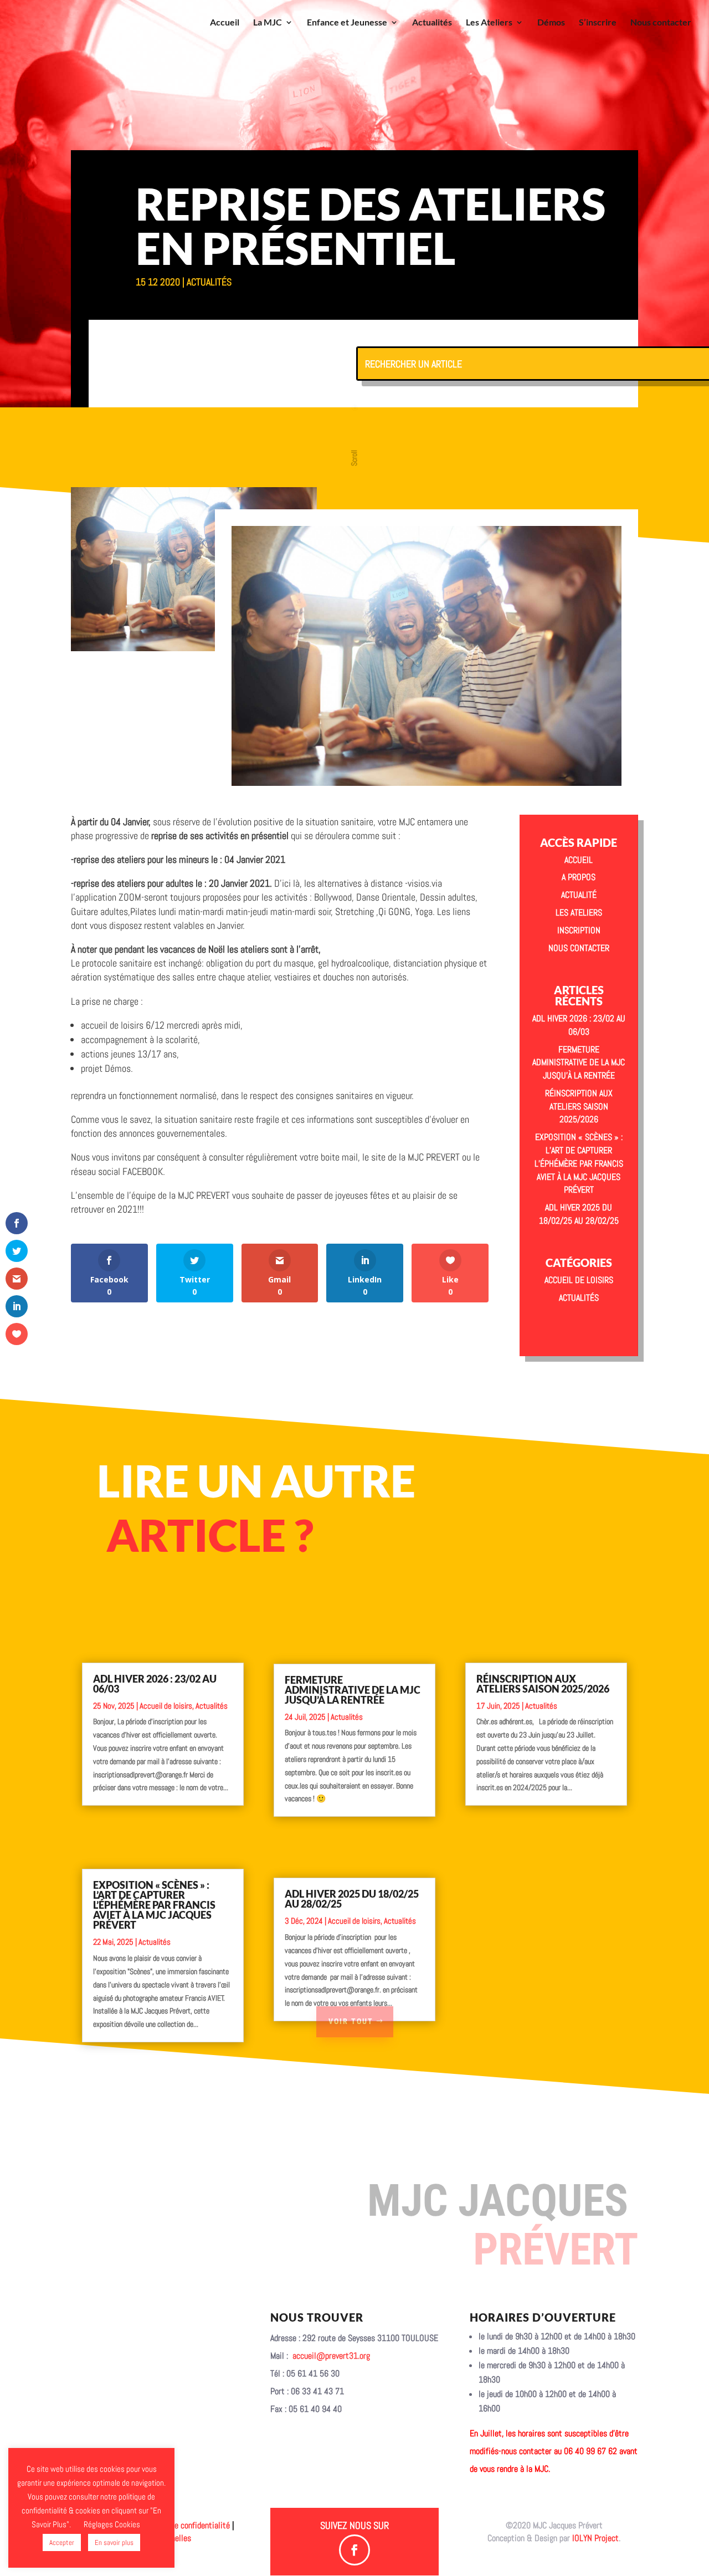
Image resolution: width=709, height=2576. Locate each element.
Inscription (579, 930)
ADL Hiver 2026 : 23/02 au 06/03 (155, 1684)
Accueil (225, 23)
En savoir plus (114, 2542)
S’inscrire (598, 23)
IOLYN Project (595, 2538)
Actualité (579, 895)
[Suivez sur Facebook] (354, 2550)
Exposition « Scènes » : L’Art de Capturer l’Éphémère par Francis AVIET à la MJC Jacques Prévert (579, 1163)
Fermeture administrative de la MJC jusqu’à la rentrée (579, 1063)
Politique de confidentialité (184, 2525)
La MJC (268, 23)
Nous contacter (661, 23)
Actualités (432, 23)
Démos (551, 23)
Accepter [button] (62, 2542)
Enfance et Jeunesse (347, 23)
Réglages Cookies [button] (112, 2524)
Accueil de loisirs (579, 1280)
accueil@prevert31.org (331, 2356)
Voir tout (351, 2021)
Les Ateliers (489, 23)
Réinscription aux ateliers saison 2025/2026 (579, 1106)
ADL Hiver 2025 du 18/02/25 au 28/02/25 (352, 1899)
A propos (579, 877)
